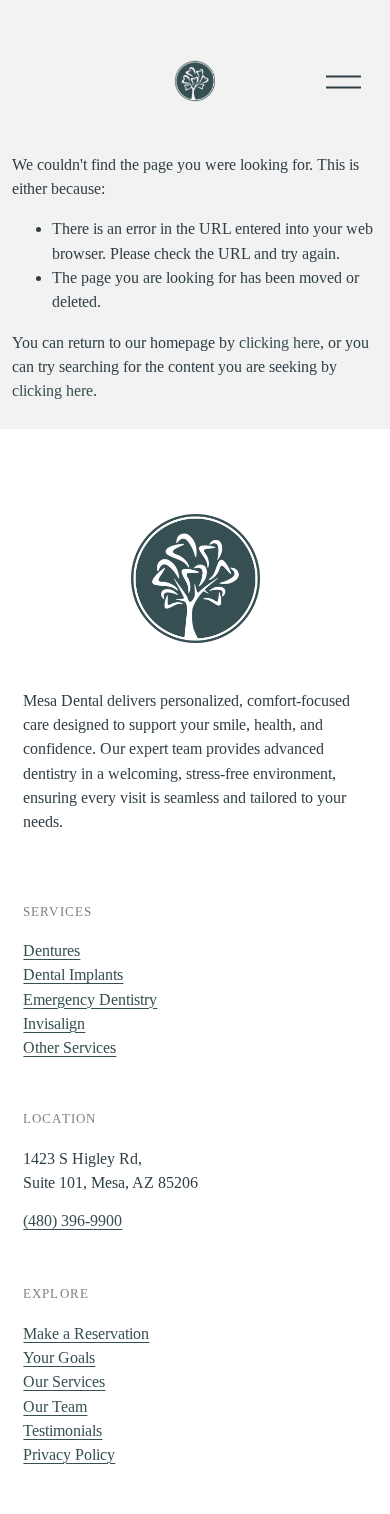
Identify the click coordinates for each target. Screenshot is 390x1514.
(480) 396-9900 (72, 1220)
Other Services (69, 1047)
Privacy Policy (69, 1454)
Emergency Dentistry (90, 999)
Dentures (51, 950)
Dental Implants (73, 974)
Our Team (55, 1406)
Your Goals (59, 1357)
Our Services (64, 1381)
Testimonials (62, 1430)
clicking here (279, 342)
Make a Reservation (86, 1333)
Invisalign (54, 1023)
